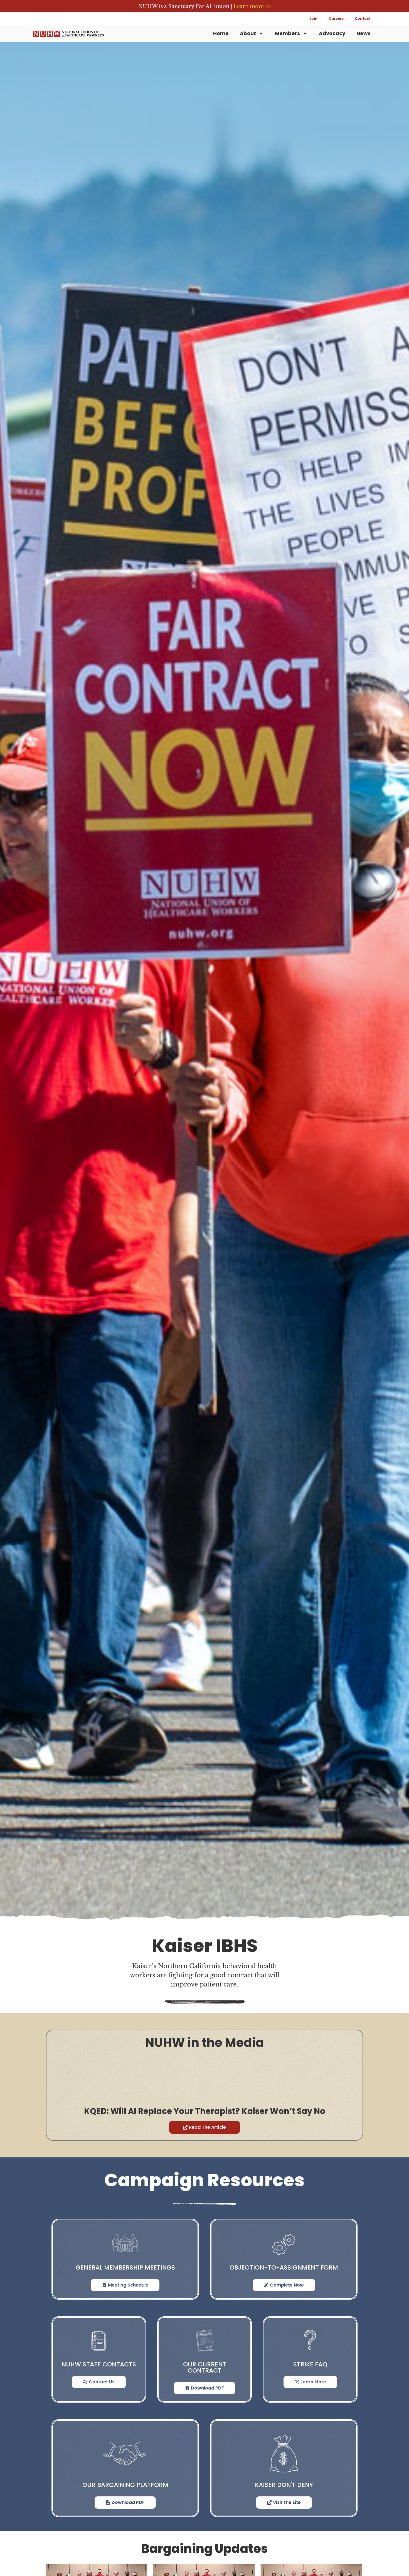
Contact (363, 19)
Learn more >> (252, 6)
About (248, 33)
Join (313, 19)
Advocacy (332, 33)
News (364, 33)
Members (287, 33)
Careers (336, 19)
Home (221, 33)
